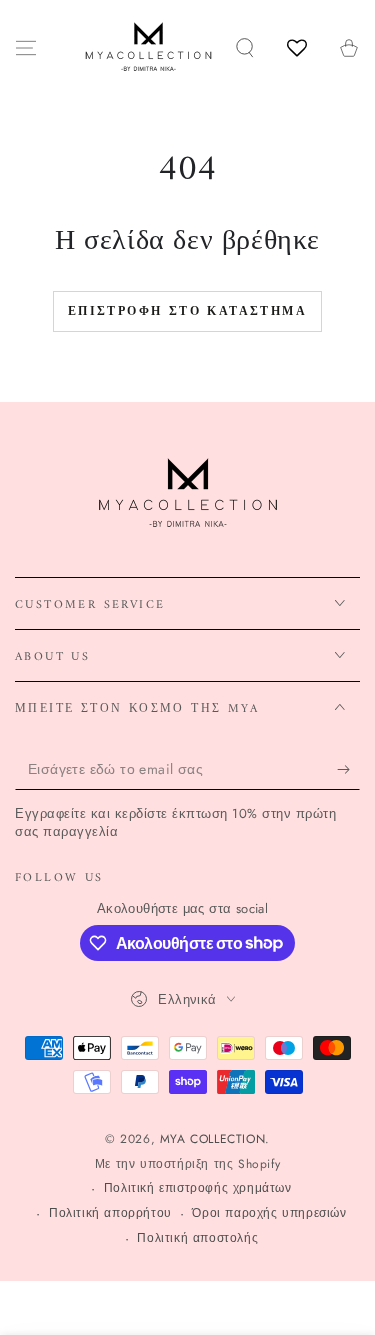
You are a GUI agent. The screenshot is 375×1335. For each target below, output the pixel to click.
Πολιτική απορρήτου (110, 1213)
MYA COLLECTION (212, 1139)
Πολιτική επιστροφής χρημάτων (198, 1188)
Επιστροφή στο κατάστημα (187, 312)
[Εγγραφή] (348, 770)
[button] (245, 48)
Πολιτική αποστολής (197, 1238)
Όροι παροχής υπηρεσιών (269, 1213)
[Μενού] (26, 48)
